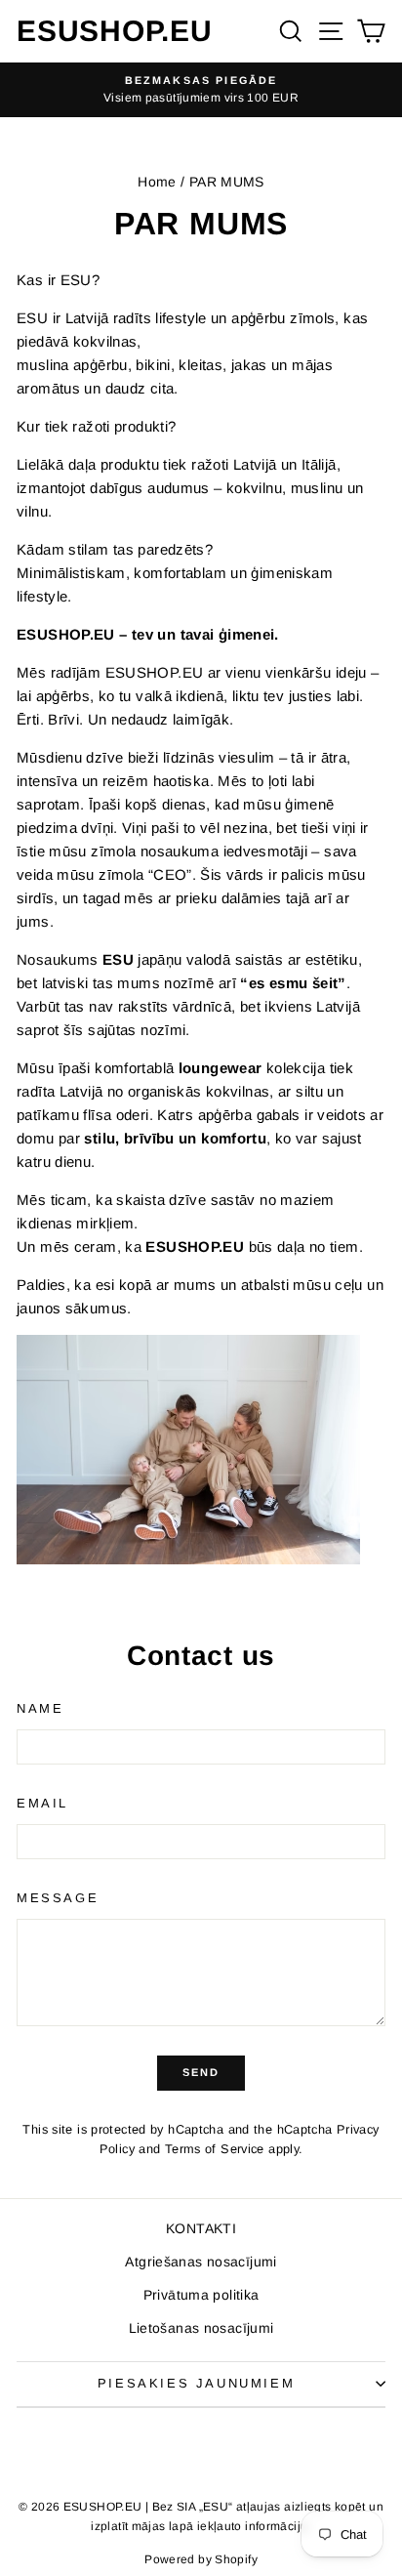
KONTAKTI (201, 2228)
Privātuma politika (201, 2295)
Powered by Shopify (201, 2559)
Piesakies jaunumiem (196, 2383)
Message (58, 1898)
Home (157, 182)
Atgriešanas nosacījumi (201, 2262)
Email (42, 1803)
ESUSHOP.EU (115, 31)
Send (201, 2072)
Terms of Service (215, 2149)
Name (40, 1708)
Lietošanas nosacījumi (201, 2328)
